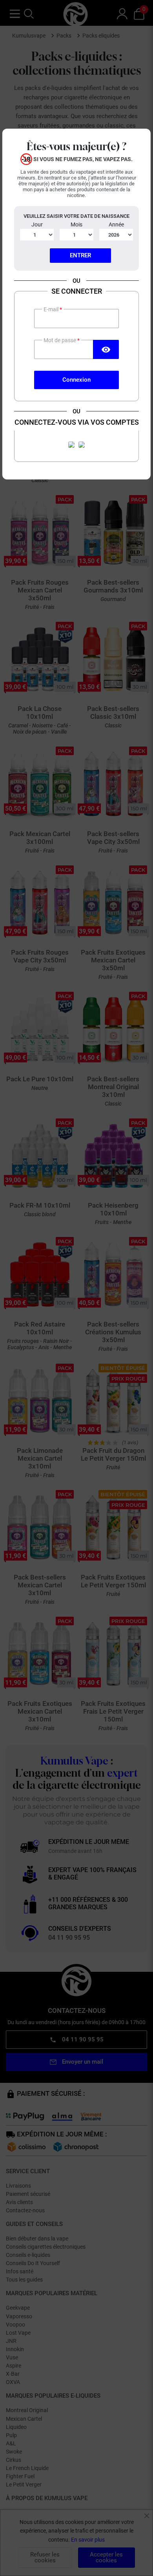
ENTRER (80, 255)
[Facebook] (71, 445)
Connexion (76, 380)
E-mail (52, 309)
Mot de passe (60, 340)
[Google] (82, 445)
